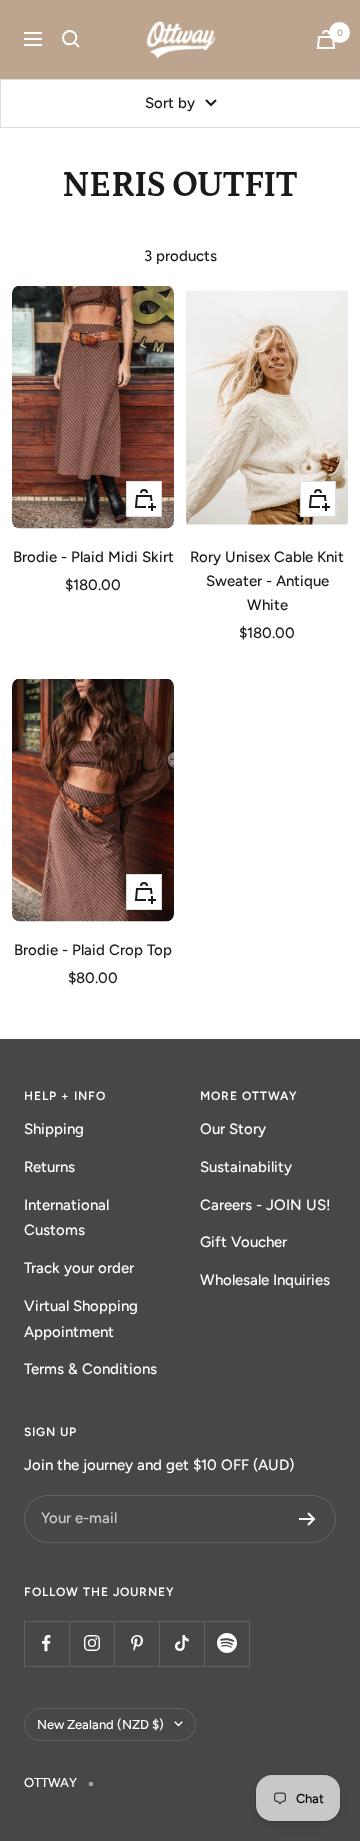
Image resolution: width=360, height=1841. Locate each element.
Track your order (79, 1268)
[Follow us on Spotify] (226, 1643)
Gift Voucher (243, 1242)
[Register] (307, 1519)
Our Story (233, 1129)
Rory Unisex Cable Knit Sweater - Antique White (267, 581)
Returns (49, 1167)
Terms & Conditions (90, 1369)
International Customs (66, 1218)
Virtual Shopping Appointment (81, 1319)
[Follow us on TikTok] (181, 1643)
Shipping (54, 1129)
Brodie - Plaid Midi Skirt (93, 557)
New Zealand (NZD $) (100, 1724)
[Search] (71, 39)
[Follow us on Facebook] (46, 1643)
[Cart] (326, 39)
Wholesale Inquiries (265, 1280)
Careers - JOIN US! (265, 1205)
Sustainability (246, 1167)
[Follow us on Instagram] (91, 1643)
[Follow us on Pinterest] (136, 1643)
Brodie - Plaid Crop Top (93, 950)
